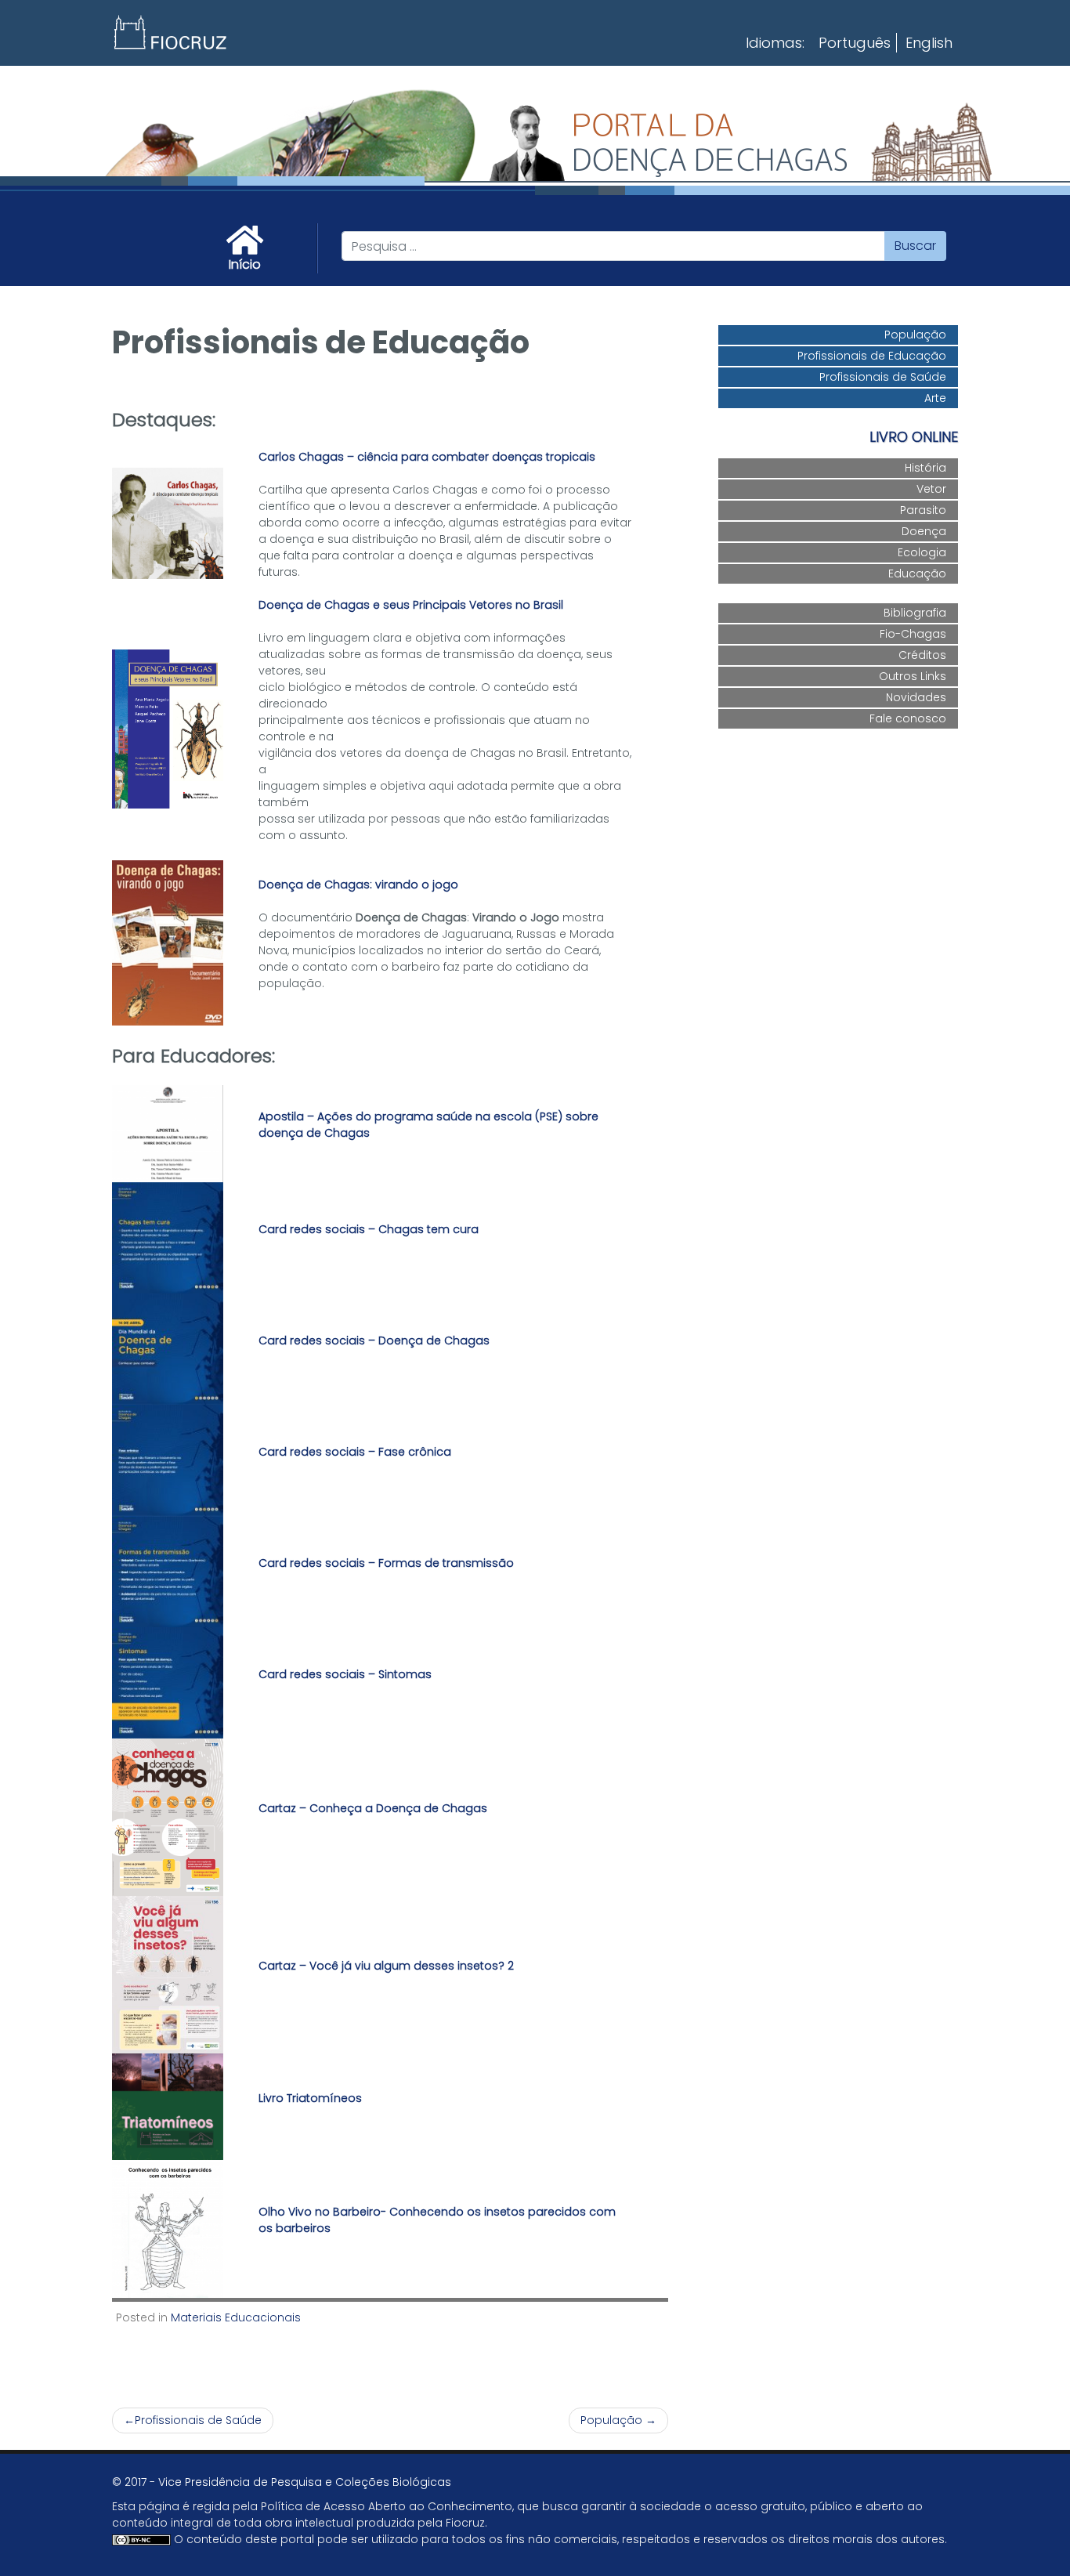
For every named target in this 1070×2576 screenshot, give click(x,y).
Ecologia (922, 552)
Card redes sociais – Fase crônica (355, 1452)
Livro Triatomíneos (310, 2098)
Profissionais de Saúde (198, 2420)
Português (855, 43)
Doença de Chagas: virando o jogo (358, 885)
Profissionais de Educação (872, 356)
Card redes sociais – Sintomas (345, 1674)
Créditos (922, 655)
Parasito (923, 510)
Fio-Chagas (913, 634)
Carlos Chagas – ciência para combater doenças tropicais (427, 457)
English (929, 43)
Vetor (931, 489)
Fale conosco (908, 718)
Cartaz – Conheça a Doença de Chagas (373, 1808)
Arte (935, 398)
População (611, 2420)
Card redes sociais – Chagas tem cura (369, 1229)
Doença (924, 531)
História (925, 468)
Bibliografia (915, 613)
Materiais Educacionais (236, 2317)
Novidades (916, 697)
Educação (917, 573)
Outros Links (913, 676)
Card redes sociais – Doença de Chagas (374, 1340)
